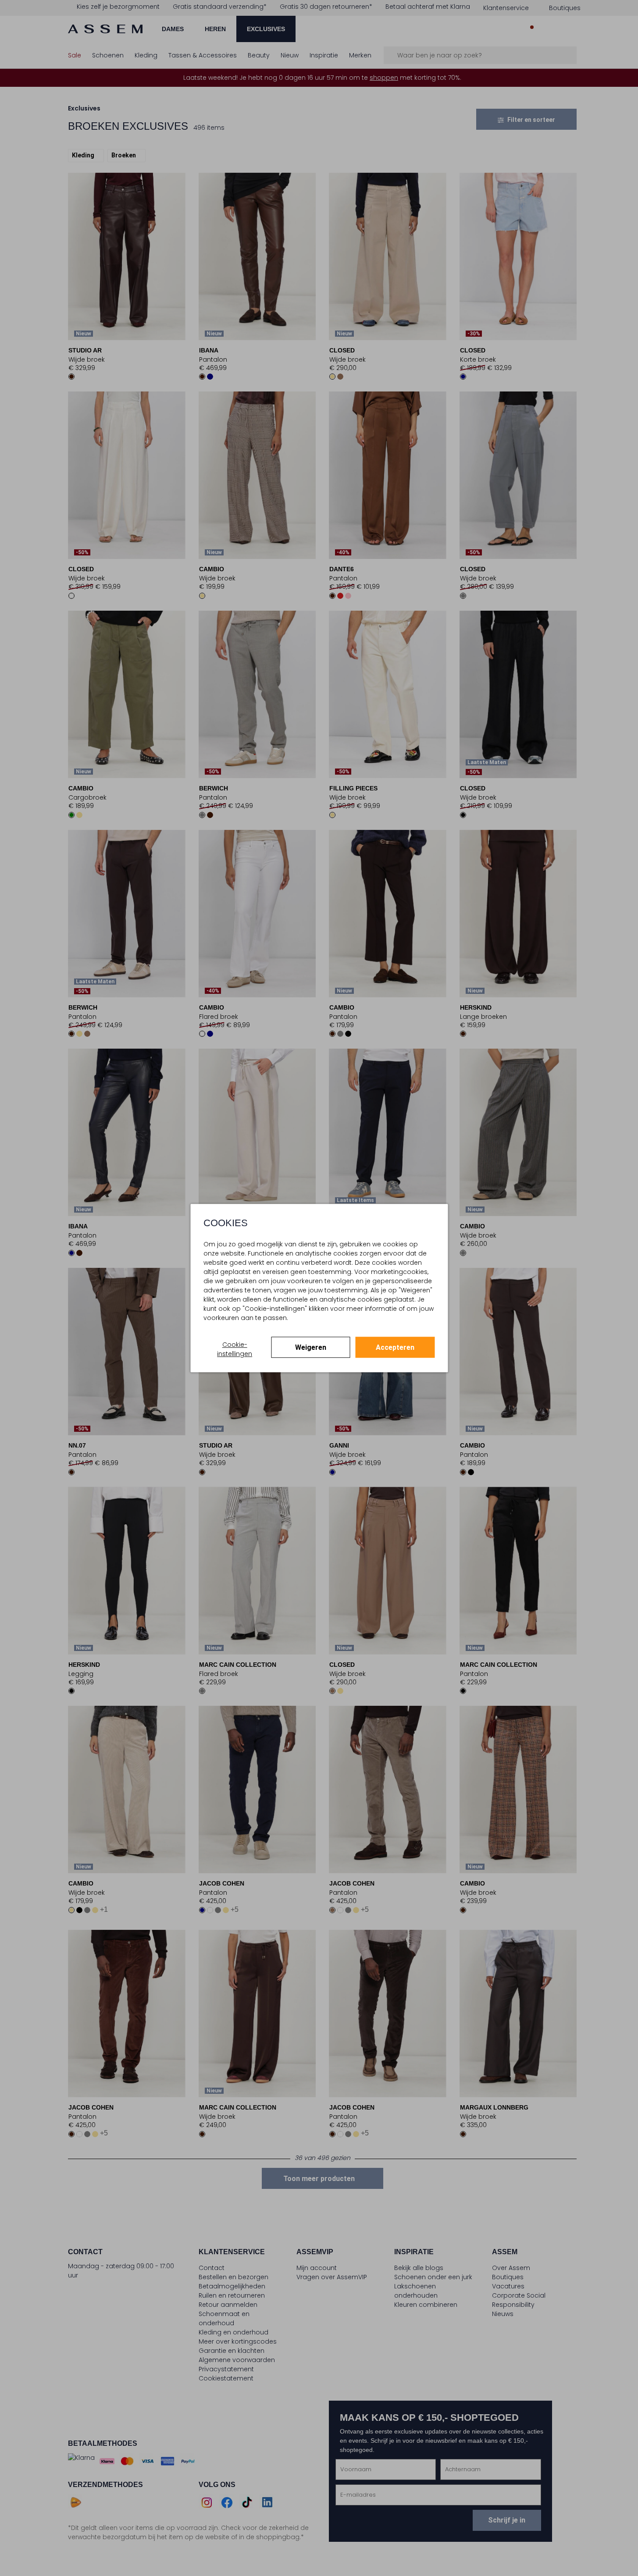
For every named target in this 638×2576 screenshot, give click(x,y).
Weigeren (311, 1347)
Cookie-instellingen (235, 1349)
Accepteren (395, 1347)
